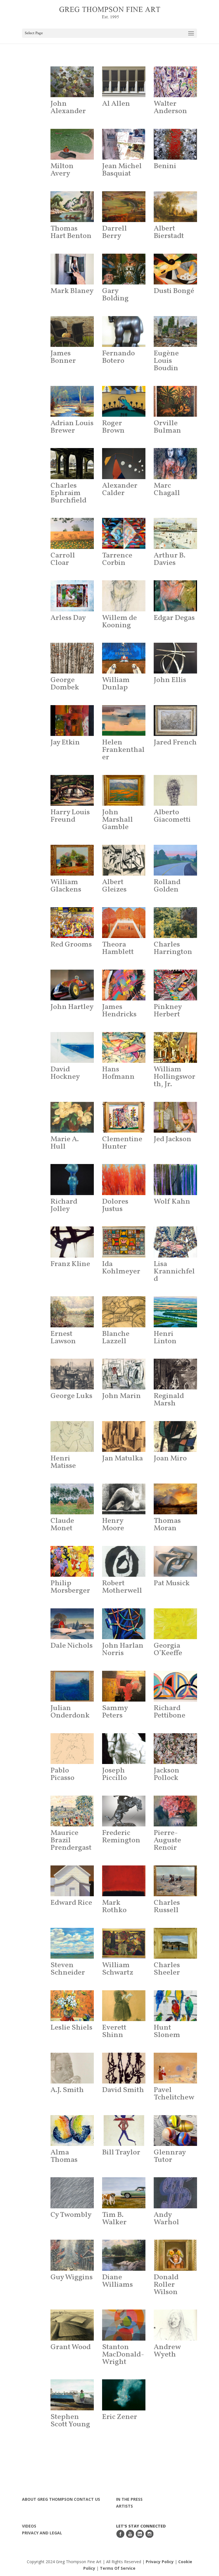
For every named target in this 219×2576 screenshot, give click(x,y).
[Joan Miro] (176, 1436)
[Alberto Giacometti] (176, 790)
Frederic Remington (121, 1837)
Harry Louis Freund (70, 816)
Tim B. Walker (114, 2219)
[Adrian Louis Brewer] (72, 401)
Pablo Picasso (62, 1774)
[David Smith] (124, 2068)
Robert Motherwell (122, 1587)
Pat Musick (172, 1583)
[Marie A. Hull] (72, 1117)
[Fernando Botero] (124, 331)
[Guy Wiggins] (72, 2255)
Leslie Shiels (71, 2028)
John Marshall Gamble (117, 820)
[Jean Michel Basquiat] (124, 144)
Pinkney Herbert (168, 1011)
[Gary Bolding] (124, 269)
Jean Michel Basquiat (122, 170)
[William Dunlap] (124, 658)
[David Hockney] (72, 1047)
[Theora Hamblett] (124, 923)
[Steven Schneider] (72, 1943)
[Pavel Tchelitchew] (176, 2068)
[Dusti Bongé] (176, 269)
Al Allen (116, 104)
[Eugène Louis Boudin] (176, 331)
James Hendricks (119, 1011)
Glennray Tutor (170, 2156)
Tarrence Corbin (117, 559)
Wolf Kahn (172, 1202)
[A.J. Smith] (72, 2068)
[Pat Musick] (176, 1561)
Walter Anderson (170, 107)
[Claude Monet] (72, 1499)
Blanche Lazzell (116, 1338)
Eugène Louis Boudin (166, 361)
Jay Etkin (65, 742)
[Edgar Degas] (176, 596)
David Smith (123, 2090)
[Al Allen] (124, 82)
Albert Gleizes (114, 886)
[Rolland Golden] (176, 860)
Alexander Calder (120, 489)
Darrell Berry (114, 232)
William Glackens (66, 886)
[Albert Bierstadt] (176, 207)
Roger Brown (113, 427)
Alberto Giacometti (172, 816)
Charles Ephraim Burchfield (68, 493)
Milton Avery (62, 170)
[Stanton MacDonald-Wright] (124, 2325)
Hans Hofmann (118, 1073)
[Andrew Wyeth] (176, 2325)
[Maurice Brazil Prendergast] (72, 1811)
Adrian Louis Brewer (72, 427)
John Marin (121, 1396)
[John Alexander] (72, 82)
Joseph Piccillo (114, 1774)
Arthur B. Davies (170, 559)
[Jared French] (176, 721)
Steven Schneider (68, 1969)
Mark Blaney (72, 291)
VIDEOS (29, 2526)
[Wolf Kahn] (176, 1179)
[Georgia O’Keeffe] (176, 1624)
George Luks (71, 1396)
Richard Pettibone (170, 1712)
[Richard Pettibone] (176, 1686)
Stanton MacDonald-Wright (123, 2355)
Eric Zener (120, 2417)
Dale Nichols (72, 1646)
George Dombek (65, 684)
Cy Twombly (71, 2215)
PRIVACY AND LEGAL (42, 2533)
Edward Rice (71, 1903)
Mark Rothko (114, 1906)
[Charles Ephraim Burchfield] (72, 463)
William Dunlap (116, 684)
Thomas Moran (167, 1525)
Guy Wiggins (72, 2277)
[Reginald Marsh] (176, 1374)
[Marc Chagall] (176, 463)
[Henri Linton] (176, 1312)
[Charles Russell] (176, 1881)
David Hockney (65, 1073)
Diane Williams (117, 2281)
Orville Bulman (167, 427)
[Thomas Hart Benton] (72, 207)
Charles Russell (167, 1906)
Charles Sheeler (167, 1969)
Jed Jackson (173, 1139)
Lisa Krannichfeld (174, 1271)
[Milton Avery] (72, 144)
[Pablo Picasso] (72, 1749)
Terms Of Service (118, 2568)
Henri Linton (165, 1338)
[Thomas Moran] (176, 1499)
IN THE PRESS (129, 2499)
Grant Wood (71, 2347)
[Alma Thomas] (72, 2131)
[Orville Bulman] (176, 401)
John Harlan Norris (123, 1649)
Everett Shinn (114, 2031)
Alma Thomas (64, 2156)
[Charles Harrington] (176, 923)
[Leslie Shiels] (72, 2006)
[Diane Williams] (124, 2255)
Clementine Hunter (122, 1143)
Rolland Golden (167, 886)
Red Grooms (71, 945)
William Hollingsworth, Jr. (175, 1077)
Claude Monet (62, 1525)
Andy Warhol (166, 2219)
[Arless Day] (72, 596)
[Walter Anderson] (176, 82)
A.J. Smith (67, 2090)
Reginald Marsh (169, 1400)
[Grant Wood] (72, 2325)
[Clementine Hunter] (124, 1117)
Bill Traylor (121, 2152)
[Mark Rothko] (124, 1881)
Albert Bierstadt (169, 232)
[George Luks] (72, 1374)
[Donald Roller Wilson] (176, 2255)
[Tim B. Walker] (124, 2193)
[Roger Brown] (124, 401)
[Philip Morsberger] (72, 1561)
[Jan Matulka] (124, 1436)
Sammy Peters (115, 1712)
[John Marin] (124, 1374)
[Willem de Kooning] (124, 596)
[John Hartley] (72, 985)
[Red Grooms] (72, 923)
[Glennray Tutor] (176, 2131)
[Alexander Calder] (124, 463)
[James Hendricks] (124, 985)
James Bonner (63, 357)
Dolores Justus (115, 1205)
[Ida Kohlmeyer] (124, 1242)
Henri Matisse (63, 1462)
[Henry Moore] (124, 1499)
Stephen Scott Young (70, 2421)
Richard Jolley (64, 1205)
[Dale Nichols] (72, 1624)
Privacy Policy (160, 2562)
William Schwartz (118, 1969)
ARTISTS (124, 2506)
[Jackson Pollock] (176, 1749)
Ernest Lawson (63, 1338)
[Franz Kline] (72, 1242)
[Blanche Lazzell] (124, 1312)
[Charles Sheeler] (176, 1943)
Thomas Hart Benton (71, 232)
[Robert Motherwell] (124, 1561)
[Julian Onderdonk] (72, 1686)
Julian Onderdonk (70, 1712)
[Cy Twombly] (72, 2193)
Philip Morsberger (70, 1587)
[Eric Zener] (124, 2395)
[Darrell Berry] (124, 207)
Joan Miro (170, 1458)
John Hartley (72, 1007)
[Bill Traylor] (124, 2131)
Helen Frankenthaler (123, 750)
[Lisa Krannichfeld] (176, 1242)
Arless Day (68, 618)
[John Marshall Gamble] (124, 790)
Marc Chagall (167, 489)
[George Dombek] (72, 658)
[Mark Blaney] (72, 269)
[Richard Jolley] (72, 1179)
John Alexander (68, 107)
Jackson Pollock (167, 1774)
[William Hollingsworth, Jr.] (176, 1047)
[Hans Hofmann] (124, 1047)
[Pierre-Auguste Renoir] (176, 1811)
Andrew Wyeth (167, 2351)
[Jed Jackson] (176, 1117)
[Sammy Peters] (124, 1686)
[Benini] (176, 144)
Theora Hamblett (118, 948)
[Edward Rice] (72, 1881)
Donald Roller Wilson (166, 2285)
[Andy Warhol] (176, 2193)
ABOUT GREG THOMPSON (47, 2499)
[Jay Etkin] (72, 721)
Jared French (175, 742)
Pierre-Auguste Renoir (167, 1840)
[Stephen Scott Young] (72, 2395)
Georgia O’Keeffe (168, 1649)
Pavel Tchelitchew (174, 2094)
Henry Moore (113, 1525)
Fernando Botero (118, 357)
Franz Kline (70, 1264)
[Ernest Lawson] (72, 1312)
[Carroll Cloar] (72, 533)
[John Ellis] (176, 658)
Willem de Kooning (119, 622)
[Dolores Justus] (124, 1179)
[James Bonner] (72, 331)
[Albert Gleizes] (124, 860)
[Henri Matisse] (72, 1436)
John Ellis (170, 680)
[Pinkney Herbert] (176, 985)
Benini (165, 166)
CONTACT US (87, 2499)
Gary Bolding (115, 295)
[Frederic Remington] (124, 1811)
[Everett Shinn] (124, 2006)
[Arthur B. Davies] (176, 533)
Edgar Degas (174, 618)
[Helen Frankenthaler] (124, 721)
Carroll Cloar (63, 559)
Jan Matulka (122, 1458)
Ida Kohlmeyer (121, 1268)
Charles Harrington (173, 948)
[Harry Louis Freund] (72, 790)
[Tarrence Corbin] (124, 533)
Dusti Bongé (174, 291)
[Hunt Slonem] (176, 2006)
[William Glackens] (72, 860)
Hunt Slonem (167, 2031)
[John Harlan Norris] (124, 1624)
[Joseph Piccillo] (124, 1749)
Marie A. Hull (65, 1143)
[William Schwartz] (124, 1943)
